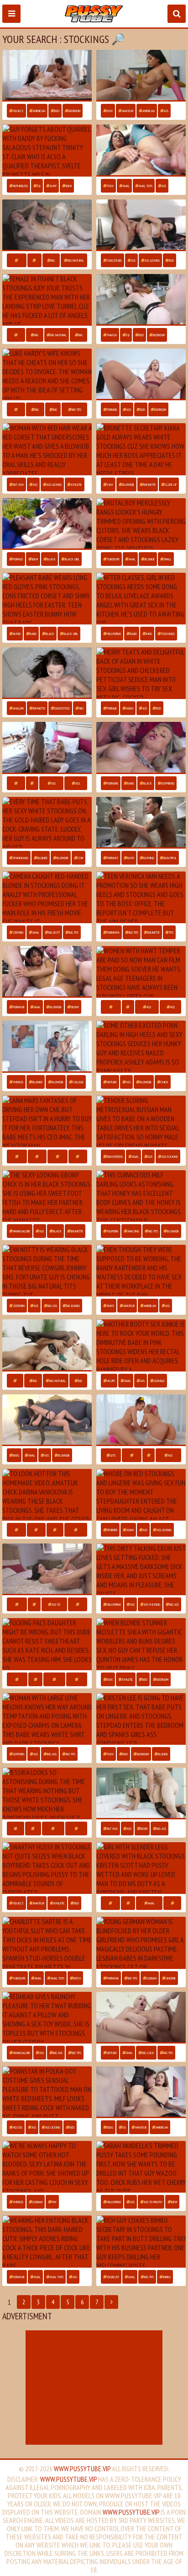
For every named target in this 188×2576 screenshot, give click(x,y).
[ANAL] (128, 1903)
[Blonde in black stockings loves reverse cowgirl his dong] (47, 1345)
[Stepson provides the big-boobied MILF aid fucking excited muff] (141, 374)
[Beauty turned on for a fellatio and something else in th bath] (141, 823)
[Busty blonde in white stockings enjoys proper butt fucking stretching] (141, 2018)
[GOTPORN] (16, 335)
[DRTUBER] (16, 409)
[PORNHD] (16, 783)
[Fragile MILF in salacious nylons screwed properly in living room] (47, 150)
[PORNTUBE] (111, 1007)
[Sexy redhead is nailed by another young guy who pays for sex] (141, 300)
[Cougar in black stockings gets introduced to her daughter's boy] (141, 748)
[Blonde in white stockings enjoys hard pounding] (47, 823)
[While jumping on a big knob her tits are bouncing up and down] (47, 1271)
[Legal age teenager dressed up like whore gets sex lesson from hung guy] (141, 76)
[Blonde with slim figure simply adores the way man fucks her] (141, 524)
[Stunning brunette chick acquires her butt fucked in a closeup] (141, 1345)
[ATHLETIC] (78, 1156)
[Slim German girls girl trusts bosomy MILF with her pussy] (141, 1943)
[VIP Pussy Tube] (94, 14)
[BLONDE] (55, 1530)
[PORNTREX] (17, 1156)
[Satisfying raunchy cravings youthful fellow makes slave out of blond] (141, 1794)
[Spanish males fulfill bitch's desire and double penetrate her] (47, 1943)
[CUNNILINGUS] (54, 1679)
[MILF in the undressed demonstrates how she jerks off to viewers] (47, 1719)
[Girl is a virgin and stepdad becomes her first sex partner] (141, 1719)
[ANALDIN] (16, 1828)
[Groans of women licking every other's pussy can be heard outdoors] (141, 972)
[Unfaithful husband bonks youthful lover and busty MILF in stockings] (47, 374)
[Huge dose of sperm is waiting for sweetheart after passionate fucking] (141, 1121)
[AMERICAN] (57, 1156)
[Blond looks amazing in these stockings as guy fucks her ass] (141, 2167)
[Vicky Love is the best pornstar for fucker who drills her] (47, 673)
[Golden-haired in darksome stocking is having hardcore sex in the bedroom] (47, 1495)
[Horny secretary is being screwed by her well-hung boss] (141, 449)
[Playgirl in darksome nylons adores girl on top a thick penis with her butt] (47, 2241)
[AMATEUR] (37, 1156)
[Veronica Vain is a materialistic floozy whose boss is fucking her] (141, 897)
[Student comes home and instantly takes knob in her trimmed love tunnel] (141, 599)
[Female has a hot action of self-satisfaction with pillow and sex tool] (47, 2018)
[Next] (111, 2302)
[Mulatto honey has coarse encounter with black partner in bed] (47, 1868)
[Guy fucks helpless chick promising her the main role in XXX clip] (47, 897)
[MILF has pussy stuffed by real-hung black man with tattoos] (47, 748)
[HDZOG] (15, 1381)
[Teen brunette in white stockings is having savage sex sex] (47, 76)
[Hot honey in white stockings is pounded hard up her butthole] (47, 972)
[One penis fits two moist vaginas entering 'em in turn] (141, 2092)
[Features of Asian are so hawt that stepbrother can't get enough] (141, 673)
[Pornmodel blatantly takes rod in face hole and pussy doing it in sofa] (141, 225)
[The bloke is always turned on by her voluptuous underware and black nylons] (47, 1420)
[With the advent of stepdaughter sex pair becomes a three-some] (141, 1495)
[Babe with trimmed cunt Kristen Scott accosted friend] (141, 1868)
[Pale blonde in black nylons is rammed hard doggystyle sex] (47, 1046)
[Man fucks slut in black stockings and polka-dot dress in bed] (47, 2092)
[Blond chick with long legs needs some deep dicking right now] (141, 1046)
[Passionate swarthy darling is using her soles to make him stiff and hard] (47, 1196)
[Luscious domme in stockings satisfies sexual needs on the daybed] (141, 1644)
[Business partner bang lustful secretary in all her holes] (141, 2241)
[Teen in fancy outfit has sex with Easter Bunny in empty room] (47, 599)
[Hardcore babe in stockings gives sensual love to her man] (47, 225)
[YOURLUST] (17, 260)
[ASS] (32, 783)
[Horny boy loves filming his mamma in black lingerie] (47, 1569)
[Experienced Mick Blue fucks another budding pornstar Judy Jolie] (47, 300)
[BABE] (34, 260)
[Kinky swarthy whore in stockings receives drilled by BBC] (141, 1569)
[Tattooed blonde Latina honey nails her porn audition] (47, 2167)
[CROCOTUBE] (17, 1679)
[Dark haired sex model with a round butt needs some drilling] (141, 150)
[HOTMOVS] (16, 1530)
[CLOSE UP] (35, 1679)
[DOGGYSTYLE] (76, 1530)
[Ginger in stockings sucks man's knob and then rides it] (47, 449)
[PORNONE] (110, 1903)
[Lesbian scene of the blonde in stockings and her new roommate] (141, 1420)
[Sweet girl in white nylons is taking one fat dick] (47, 1794)
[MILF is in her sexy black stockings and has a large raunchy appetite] (141, 1196)
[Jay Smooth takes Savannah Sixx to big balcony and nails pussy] (47, 524)
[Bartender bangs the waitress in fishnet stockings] (141, 1271)
